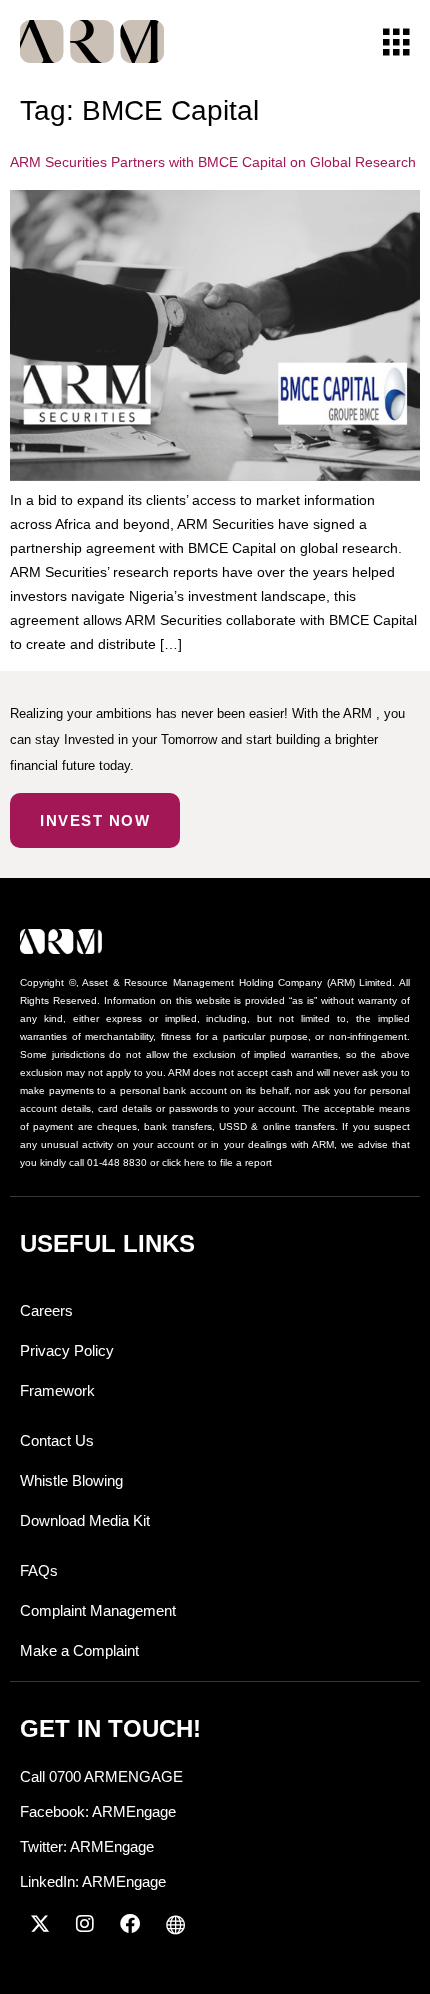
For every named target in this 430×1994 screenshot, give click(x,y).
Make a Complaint (79, 1650)
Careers (46, 1310)
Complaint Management (98, 1610)
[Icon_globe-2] (175, 1924)
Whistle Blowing (71, 1480)
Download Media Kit (85, 1520)
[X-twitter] (40, 1924)
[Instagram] (85, 1924)
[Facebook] (130, 1924)
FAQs (39, 1570)
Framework (57, 1390)
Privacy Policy (67, 1350)
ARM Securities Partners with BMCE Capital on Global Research (213, 162)
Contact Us (57, 1440)
